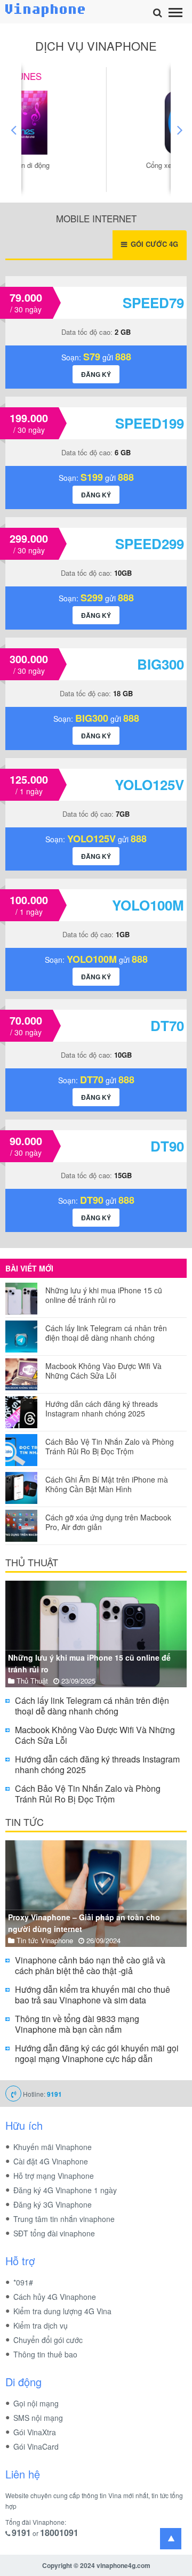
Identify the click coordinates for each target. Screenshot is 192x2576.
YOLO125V (149, 784)
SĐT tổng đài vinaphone (54, 2233)
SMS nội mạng (38, 2418)
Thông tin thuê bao (45, 2354)
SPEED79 (153, 303)
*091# (23, 2282)
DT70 (167, 1025)
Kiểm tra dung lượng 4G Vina (62, 2311)
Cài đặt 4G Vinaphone (51, 2161)
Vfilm (96, 76)
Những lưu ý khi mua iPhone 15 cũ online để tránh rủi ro (104, 1295)
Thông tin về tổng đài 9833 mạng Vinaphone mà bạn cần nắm (77, 2024)
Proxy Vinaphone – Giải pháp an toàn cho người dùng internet (84, 1923)
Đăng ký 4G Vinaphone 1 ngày (65, 2190)
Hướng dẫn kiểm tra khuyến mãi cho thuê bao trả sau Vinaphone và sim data (93, 1995)
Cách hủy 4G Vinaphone (55, 2297)
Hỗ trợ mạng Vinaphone (54, 2176)
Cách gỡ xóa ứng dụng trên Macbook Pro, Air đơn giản (108, 1522)
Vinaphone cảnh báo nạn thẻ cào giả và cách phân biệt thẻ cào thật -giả (90, 1965)
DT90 (167, 1146)
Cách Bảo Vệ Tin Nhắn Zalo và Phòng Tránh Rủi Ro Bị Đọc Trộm (110, 1446)
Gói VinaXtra (35, 2432)
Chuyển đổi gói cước (48, 2340)
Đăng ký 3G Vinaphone (53, 2204)
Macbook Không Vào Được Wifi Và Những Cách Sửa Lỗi (103, 1371)
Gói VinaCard (36, 2446)
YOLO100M (148, 905)
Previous (13, 130)
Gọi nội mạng (36, 2403)
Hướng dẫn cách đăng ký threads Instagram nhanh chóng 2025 (102, 1408)
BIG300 (161, 664)
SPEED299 (150, 544)
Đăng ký (96, 374)
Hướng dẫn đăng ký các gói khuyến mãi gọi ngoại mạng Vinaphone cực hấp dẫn (97, 2053)
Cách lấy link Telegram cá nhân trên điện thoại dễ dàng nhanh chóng (106, 1333)
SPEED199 (150, 423)
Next (179, 130)
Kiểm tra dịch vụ (41, 2325)
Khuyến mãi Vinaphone (53, 2147)
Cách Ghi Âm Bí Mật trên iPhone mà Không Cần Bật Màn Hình (107, 1484)
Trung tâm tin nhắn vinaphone (64, 2219)
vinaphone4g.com (123, 2565)
